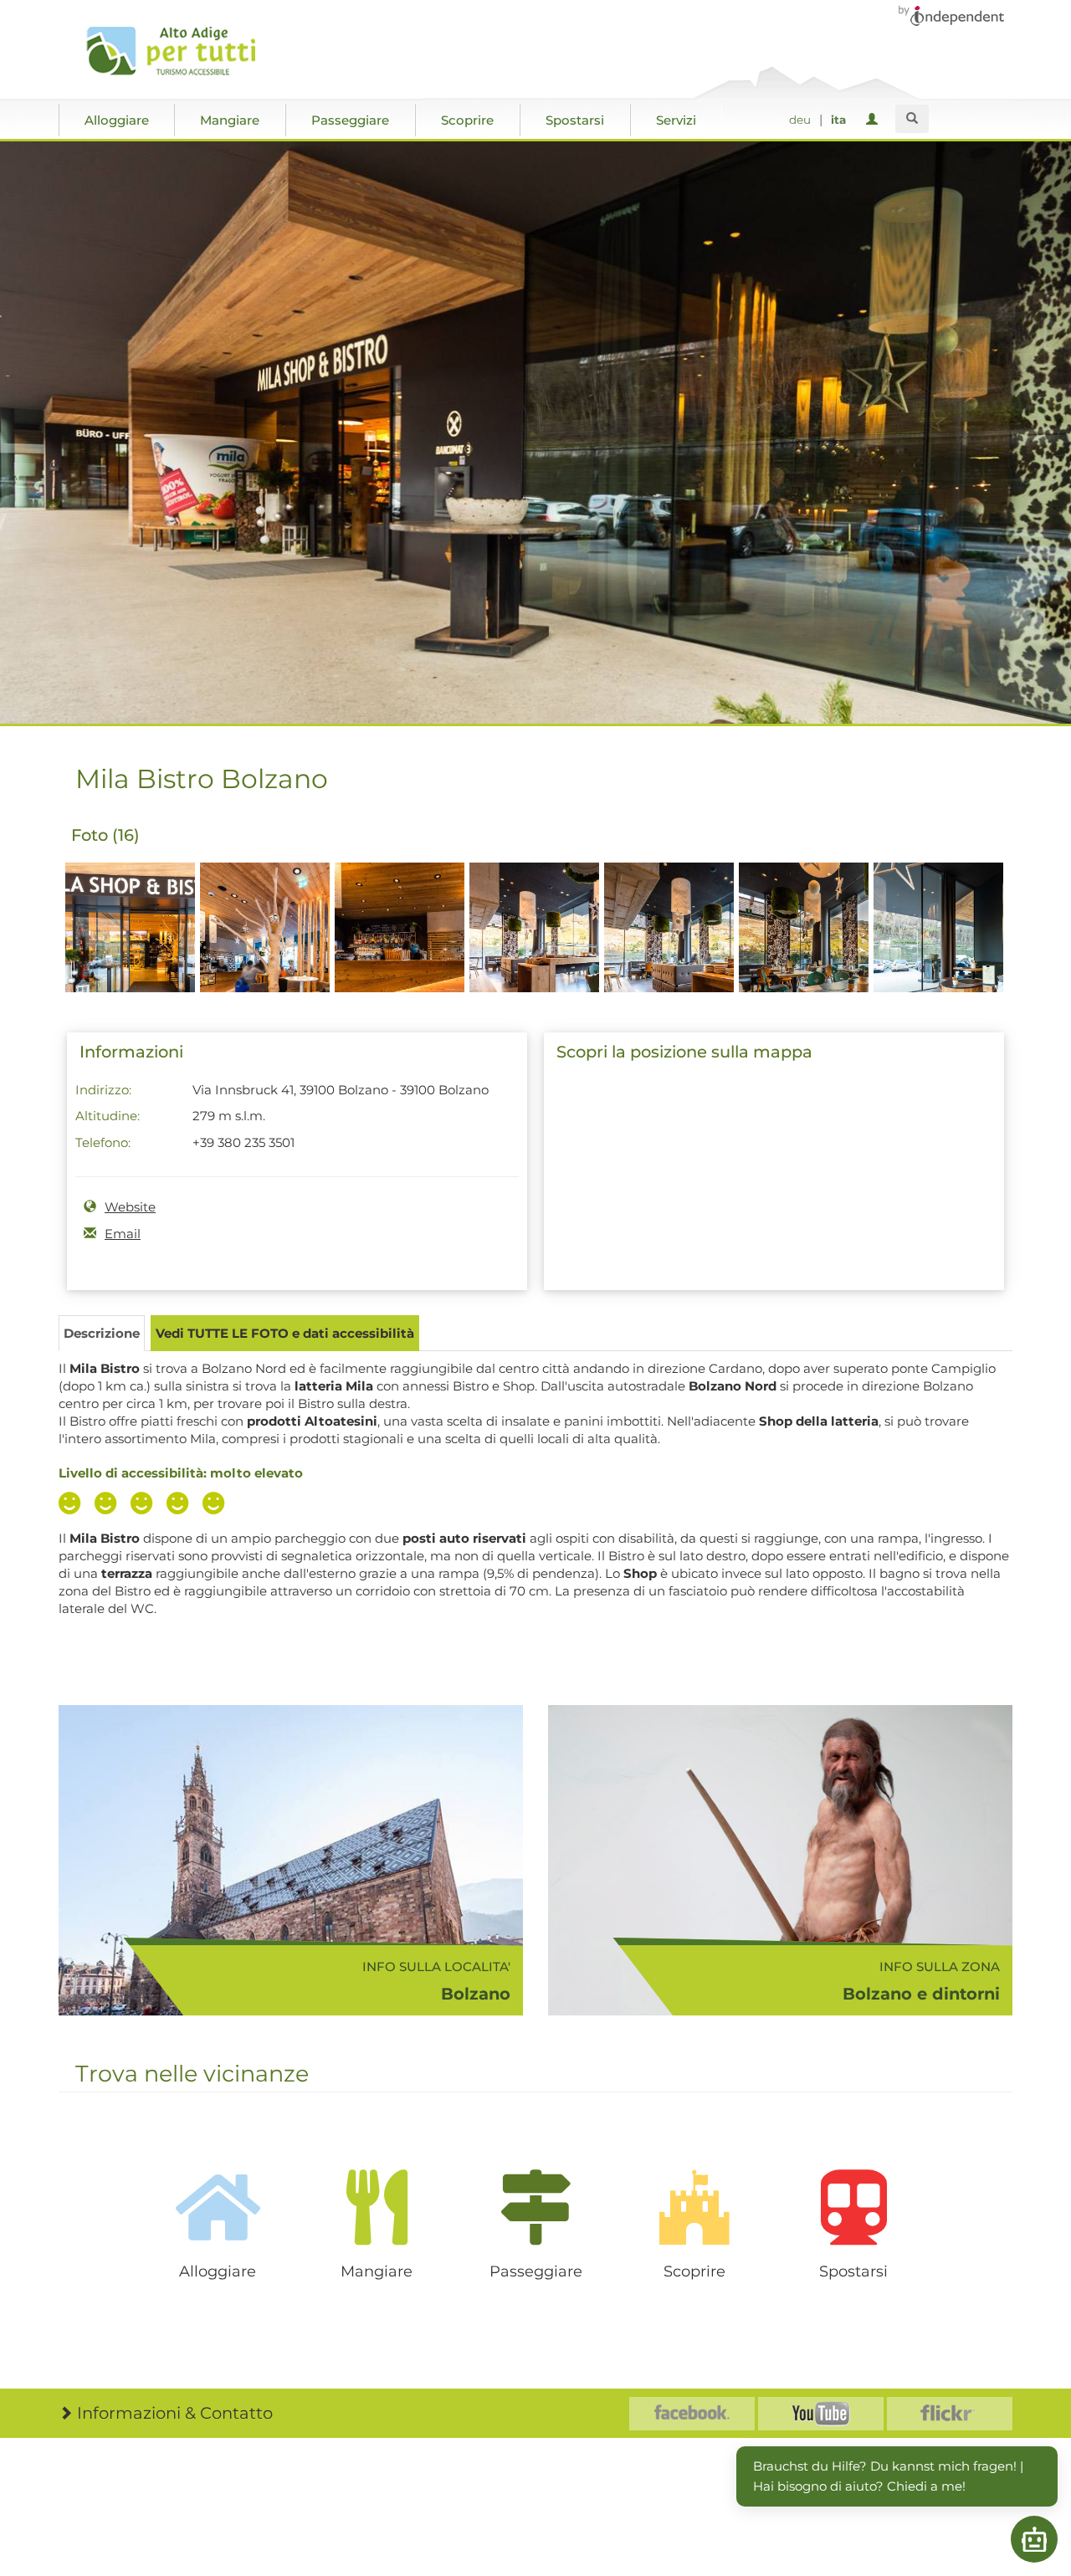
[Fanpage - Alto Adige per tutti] (692, 2414)
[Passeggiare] (535, 2207)
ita (838, 120)
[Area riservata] (875, 120)
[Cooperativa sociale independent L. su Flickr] (950, 2414)
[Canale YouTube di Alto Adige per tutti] (821, 2414)
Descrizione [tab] (102, 1333)
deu (800, 120)
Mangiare (230, 120)
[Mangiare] (377, 2207)
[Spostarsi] (853, 2207)
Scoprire (467, 120)
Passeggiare (350, 120)
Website (130, 1207)
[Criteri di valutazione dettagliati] (146, 1505)
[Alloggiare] (218, 2207)
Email (123, 1234)
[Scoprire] (694, 2207)
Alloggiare (117, 120)
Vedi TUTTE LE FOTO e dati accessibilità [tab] (285, 1333)
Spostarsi (575, 120)
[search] (912, 119)
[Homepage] (178, 51)
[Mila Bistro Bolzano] (130, 957)
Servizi (676, 120)
